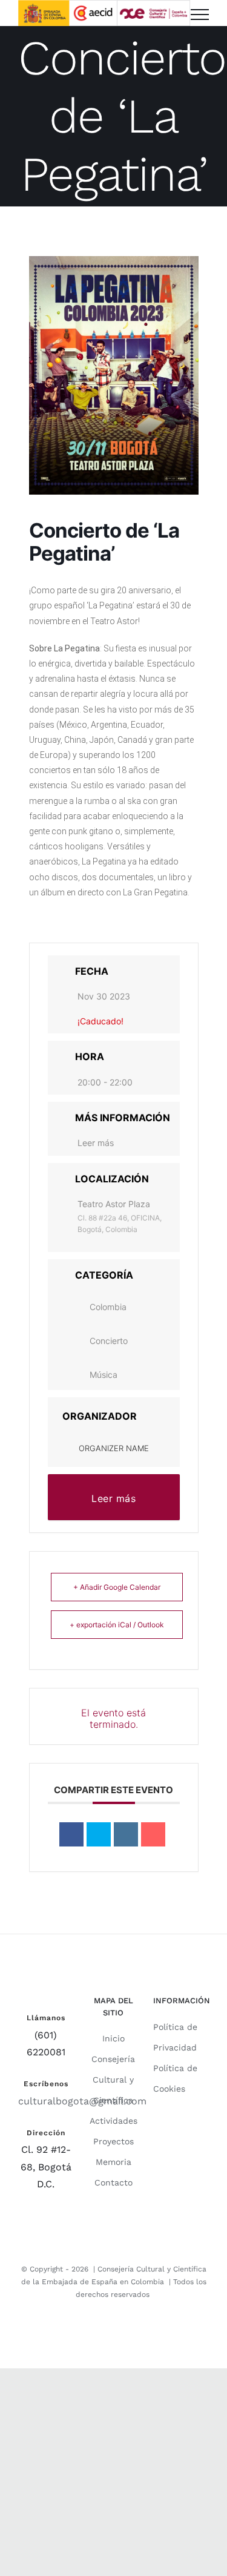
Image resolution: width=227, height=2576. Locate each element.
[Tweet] (99, 1834)
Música (104, 1375)
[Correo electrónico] (153, 1834)
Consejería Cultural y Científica (113, 2080)
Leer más (96, 1143)
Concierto (109, 1341)
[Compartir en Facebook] (71, 1834)
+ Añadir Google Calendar (117, 1587)
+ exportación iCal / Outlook (117, 1625)
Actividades (113, 2121)
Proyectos (113, 2141)
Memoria (113, 2162)
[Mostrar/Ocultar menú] (200, 15)
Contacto (113, 2182)
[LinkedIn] (126, 1834)
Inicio (113, 2038)
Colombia (108, 1307)
